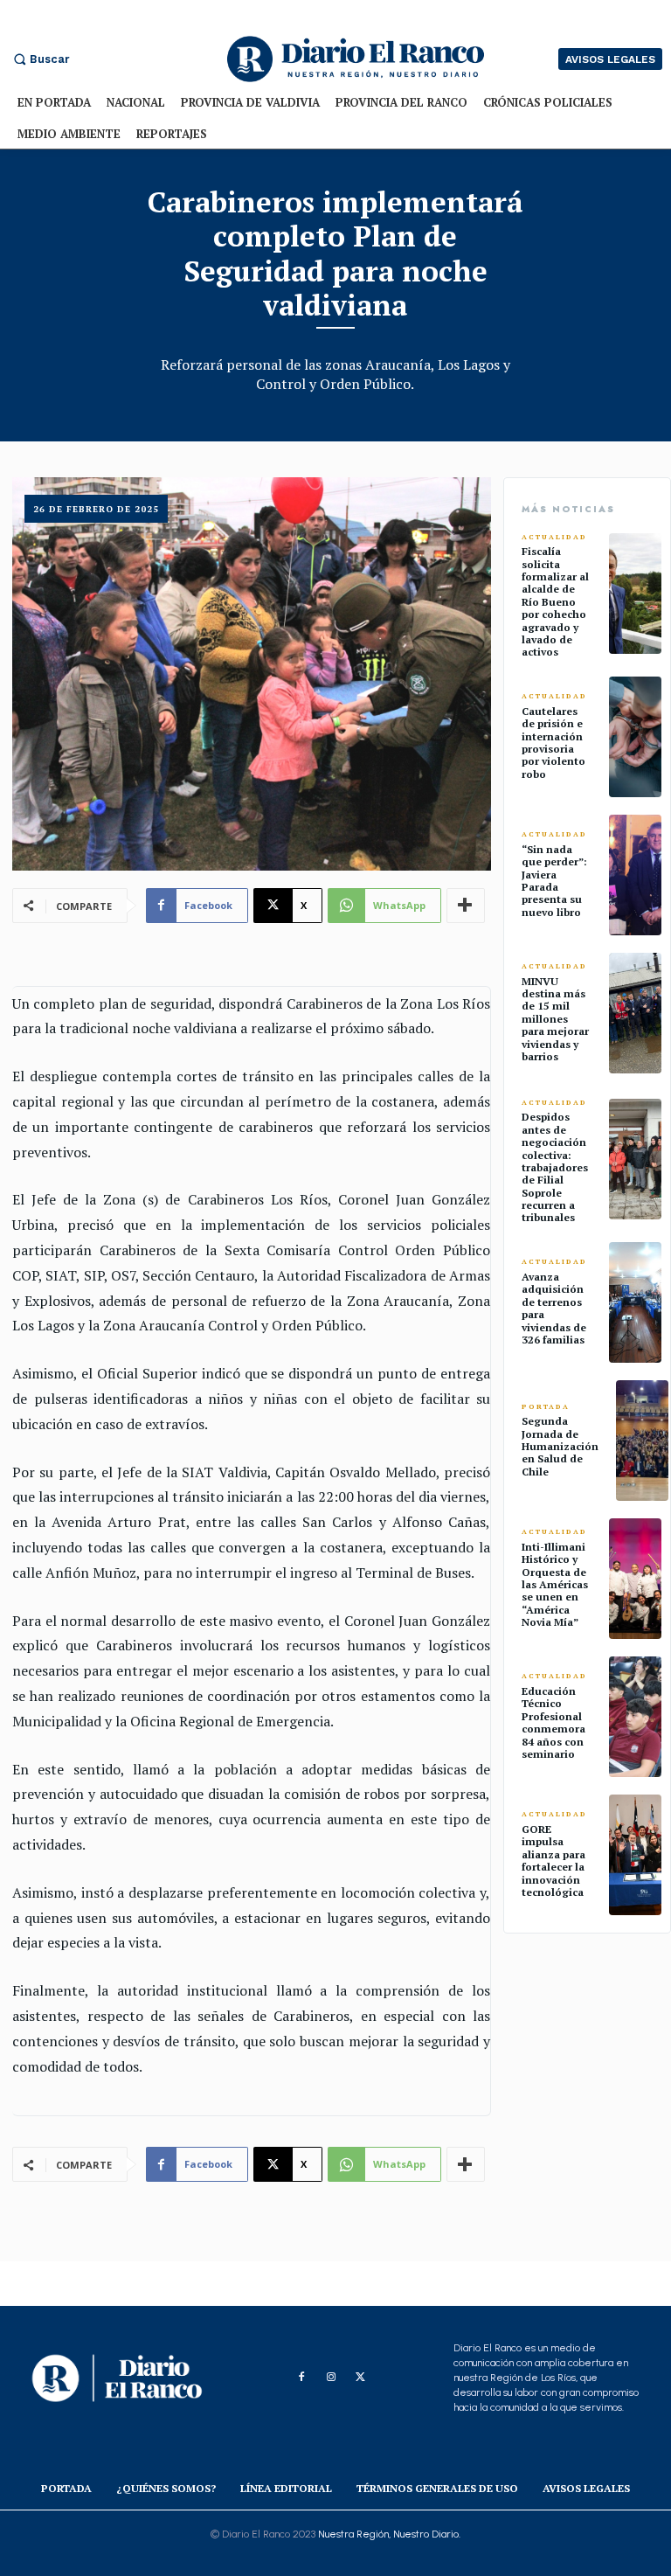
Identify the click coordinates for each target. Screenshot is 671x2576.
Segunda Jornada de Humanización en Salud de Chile (560, 1446)
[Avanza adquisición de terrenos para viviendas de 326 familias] (635, 1302)
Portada (546, 1407)
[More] (466, 906)
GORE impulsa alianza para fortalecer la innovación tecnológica (553, 1861)
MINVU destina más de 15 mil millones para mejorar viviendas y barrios (555, 1019)
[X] (361, 2378)
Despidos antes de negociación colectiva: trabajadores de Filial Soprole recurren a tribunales (555, 1167)
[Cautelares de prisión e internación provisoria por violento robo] (635, 737)
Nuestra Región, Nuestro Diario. (389, 2534)
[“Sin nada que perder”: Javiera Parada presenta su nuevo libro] (635, 875)
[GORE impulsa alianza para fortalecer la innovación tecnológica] (635, 1855)
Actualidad (554, 537)
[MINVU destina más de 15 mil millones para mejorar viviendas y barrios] (635, 1013)
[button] (39, 59)
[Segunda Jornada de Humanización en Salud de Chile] (642, 1441)
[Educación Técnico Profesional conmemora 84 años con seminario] (635, 1717)
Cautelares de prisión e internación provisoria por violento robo (553, 743)
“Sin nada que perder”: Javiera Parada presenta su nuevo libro (554, 881)
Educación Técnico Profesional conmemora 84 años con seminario (553, 1722)
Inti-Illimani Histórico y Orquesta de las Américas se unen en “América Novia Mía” (555, 1584)
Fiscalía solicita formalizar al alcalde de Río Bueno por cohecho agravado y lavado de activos (555, 601)
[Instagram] (331, 2378)
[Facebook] (301, 2378)
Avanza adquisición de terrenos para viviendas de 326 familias (554, 1308)
